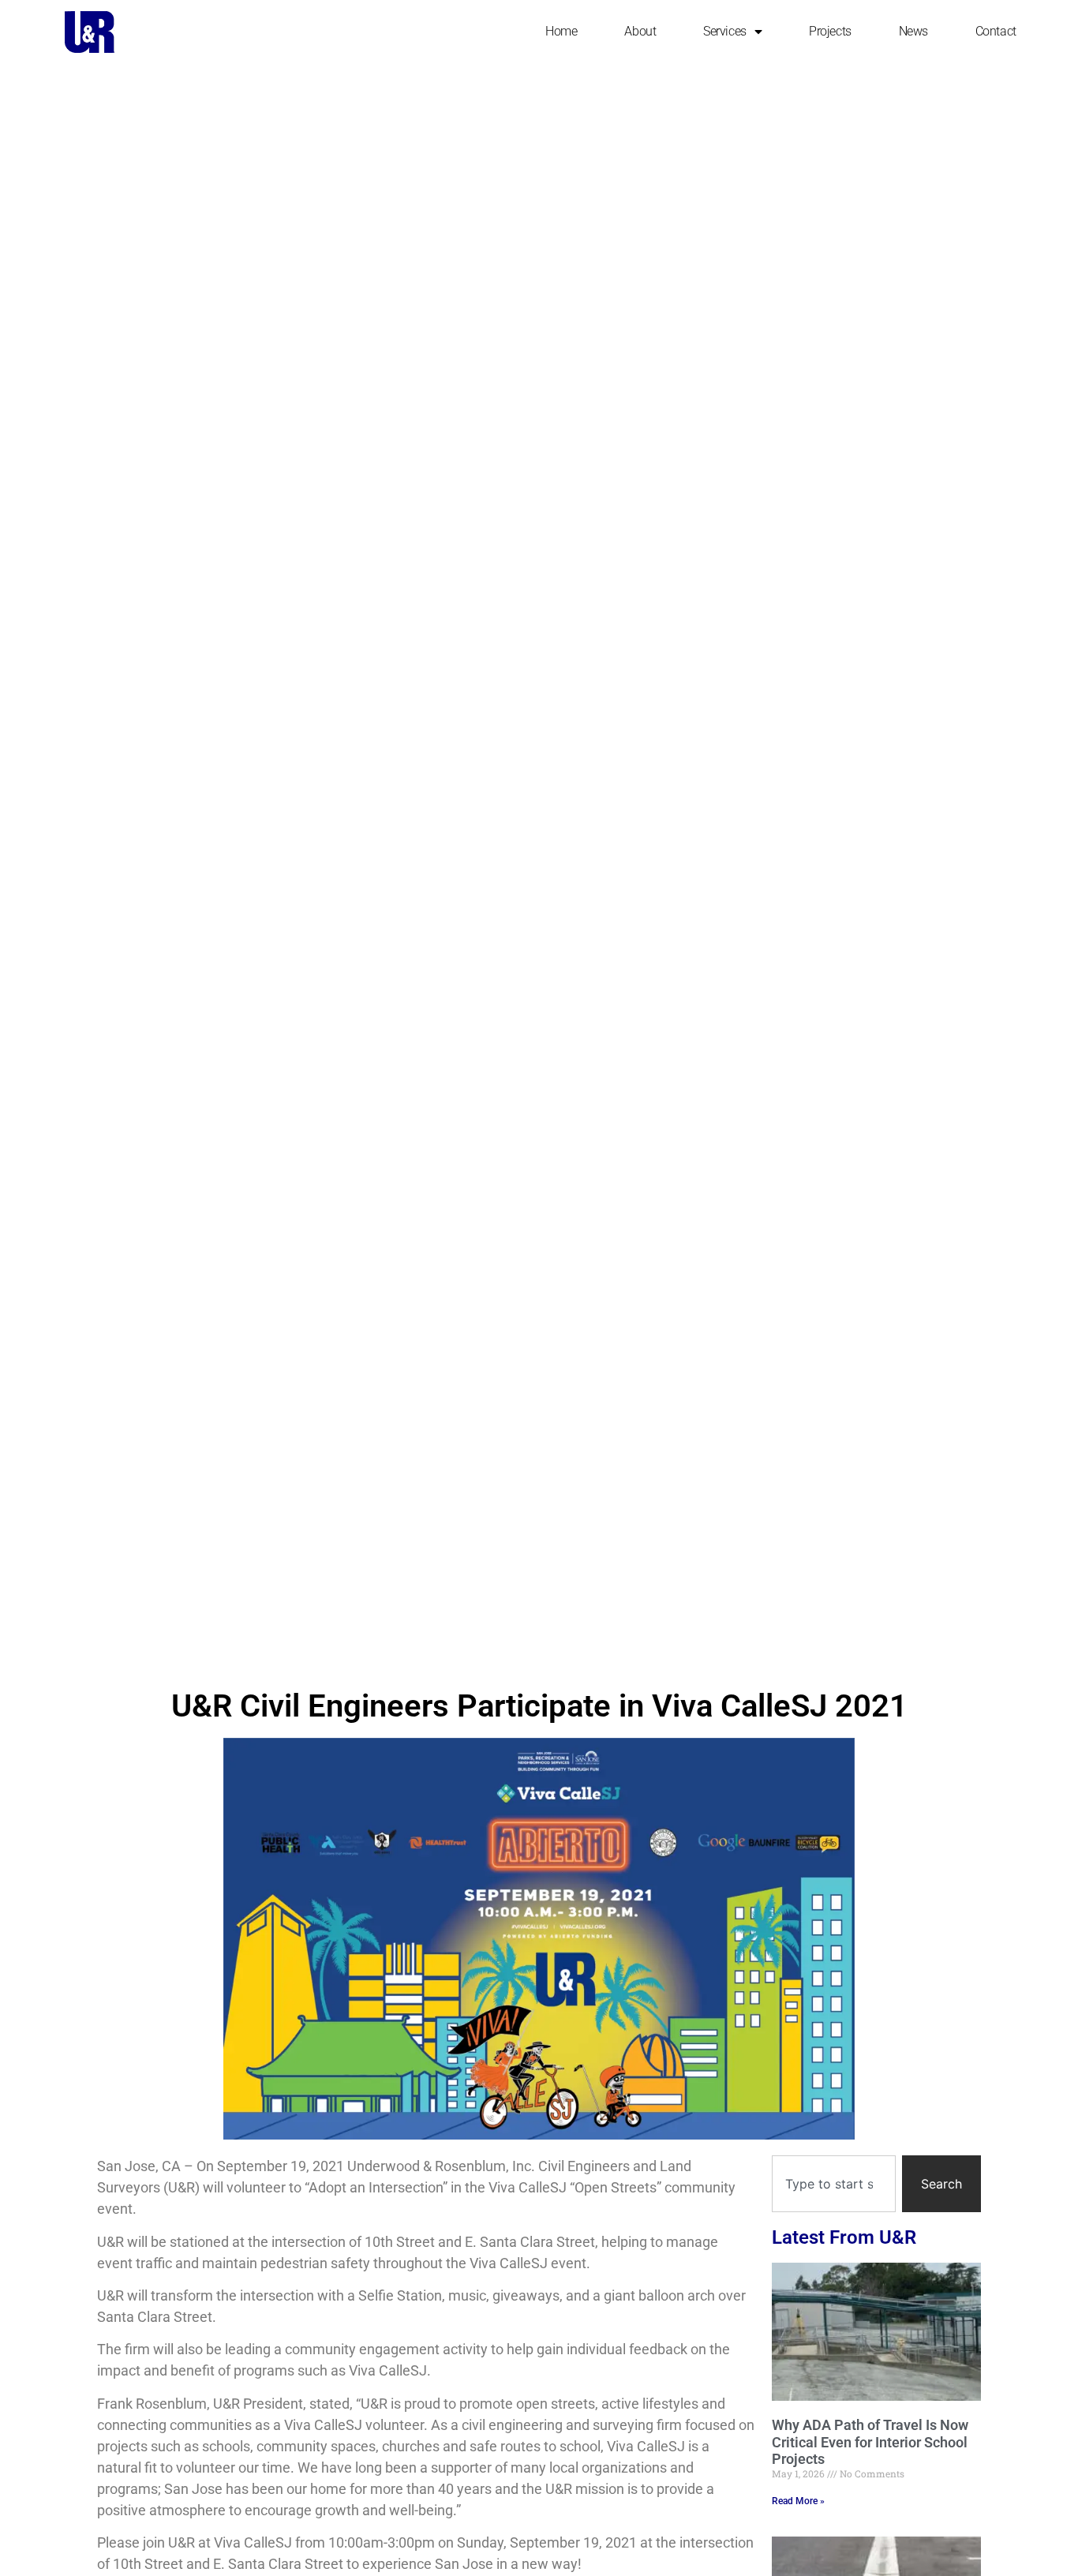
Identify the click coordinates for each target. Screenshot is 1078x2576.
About (640, 31)
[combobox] (834, 2184)
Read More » (798, 2501)
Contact (996, 31)
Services (724, 31)
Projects (830, 31)
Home (561, 31)
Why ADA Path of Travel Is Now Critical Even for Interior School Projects (870, 2442)
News (913, 31)
